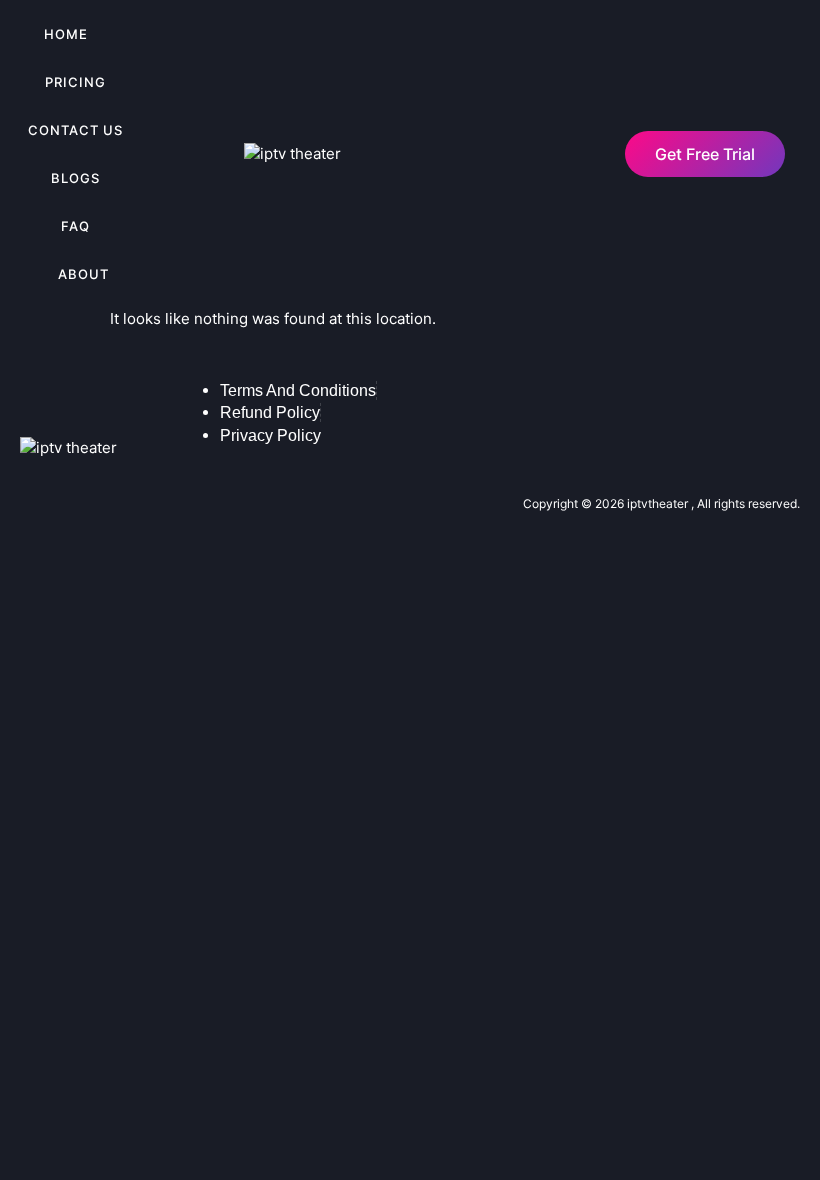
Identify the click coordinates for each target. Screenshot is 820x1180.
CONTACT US (75, 130)
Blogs (75, 178)
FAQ (75, 226)
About (83, 274)
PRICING (75, 82)
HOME (66, 34)
